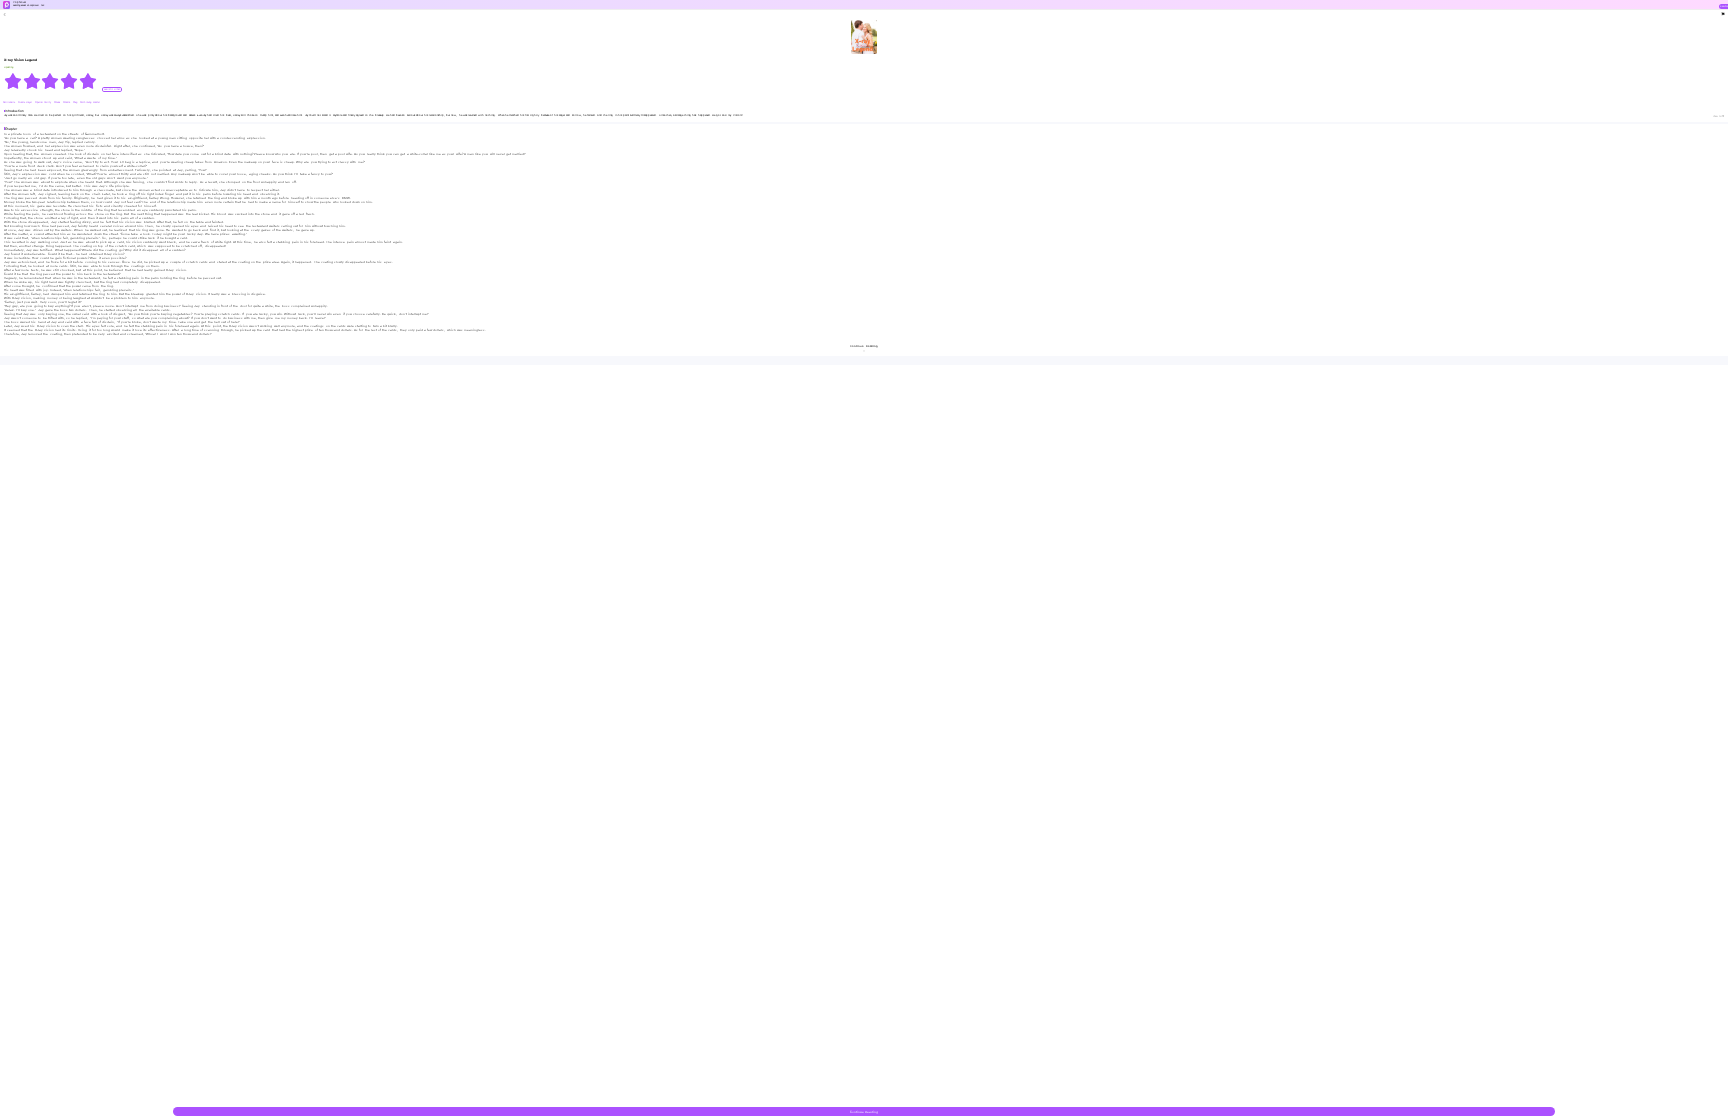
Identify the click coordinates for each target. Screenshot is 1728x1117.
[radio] (13, 81)
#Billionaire (9, 102)
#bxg (75, 102)
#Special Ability (43, 102)
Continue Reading (864, 1112)
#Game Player (25, 102)
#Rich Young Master (89, 102)
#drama (67, 102)
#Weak (57, 102)
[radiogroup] (50, 81)
